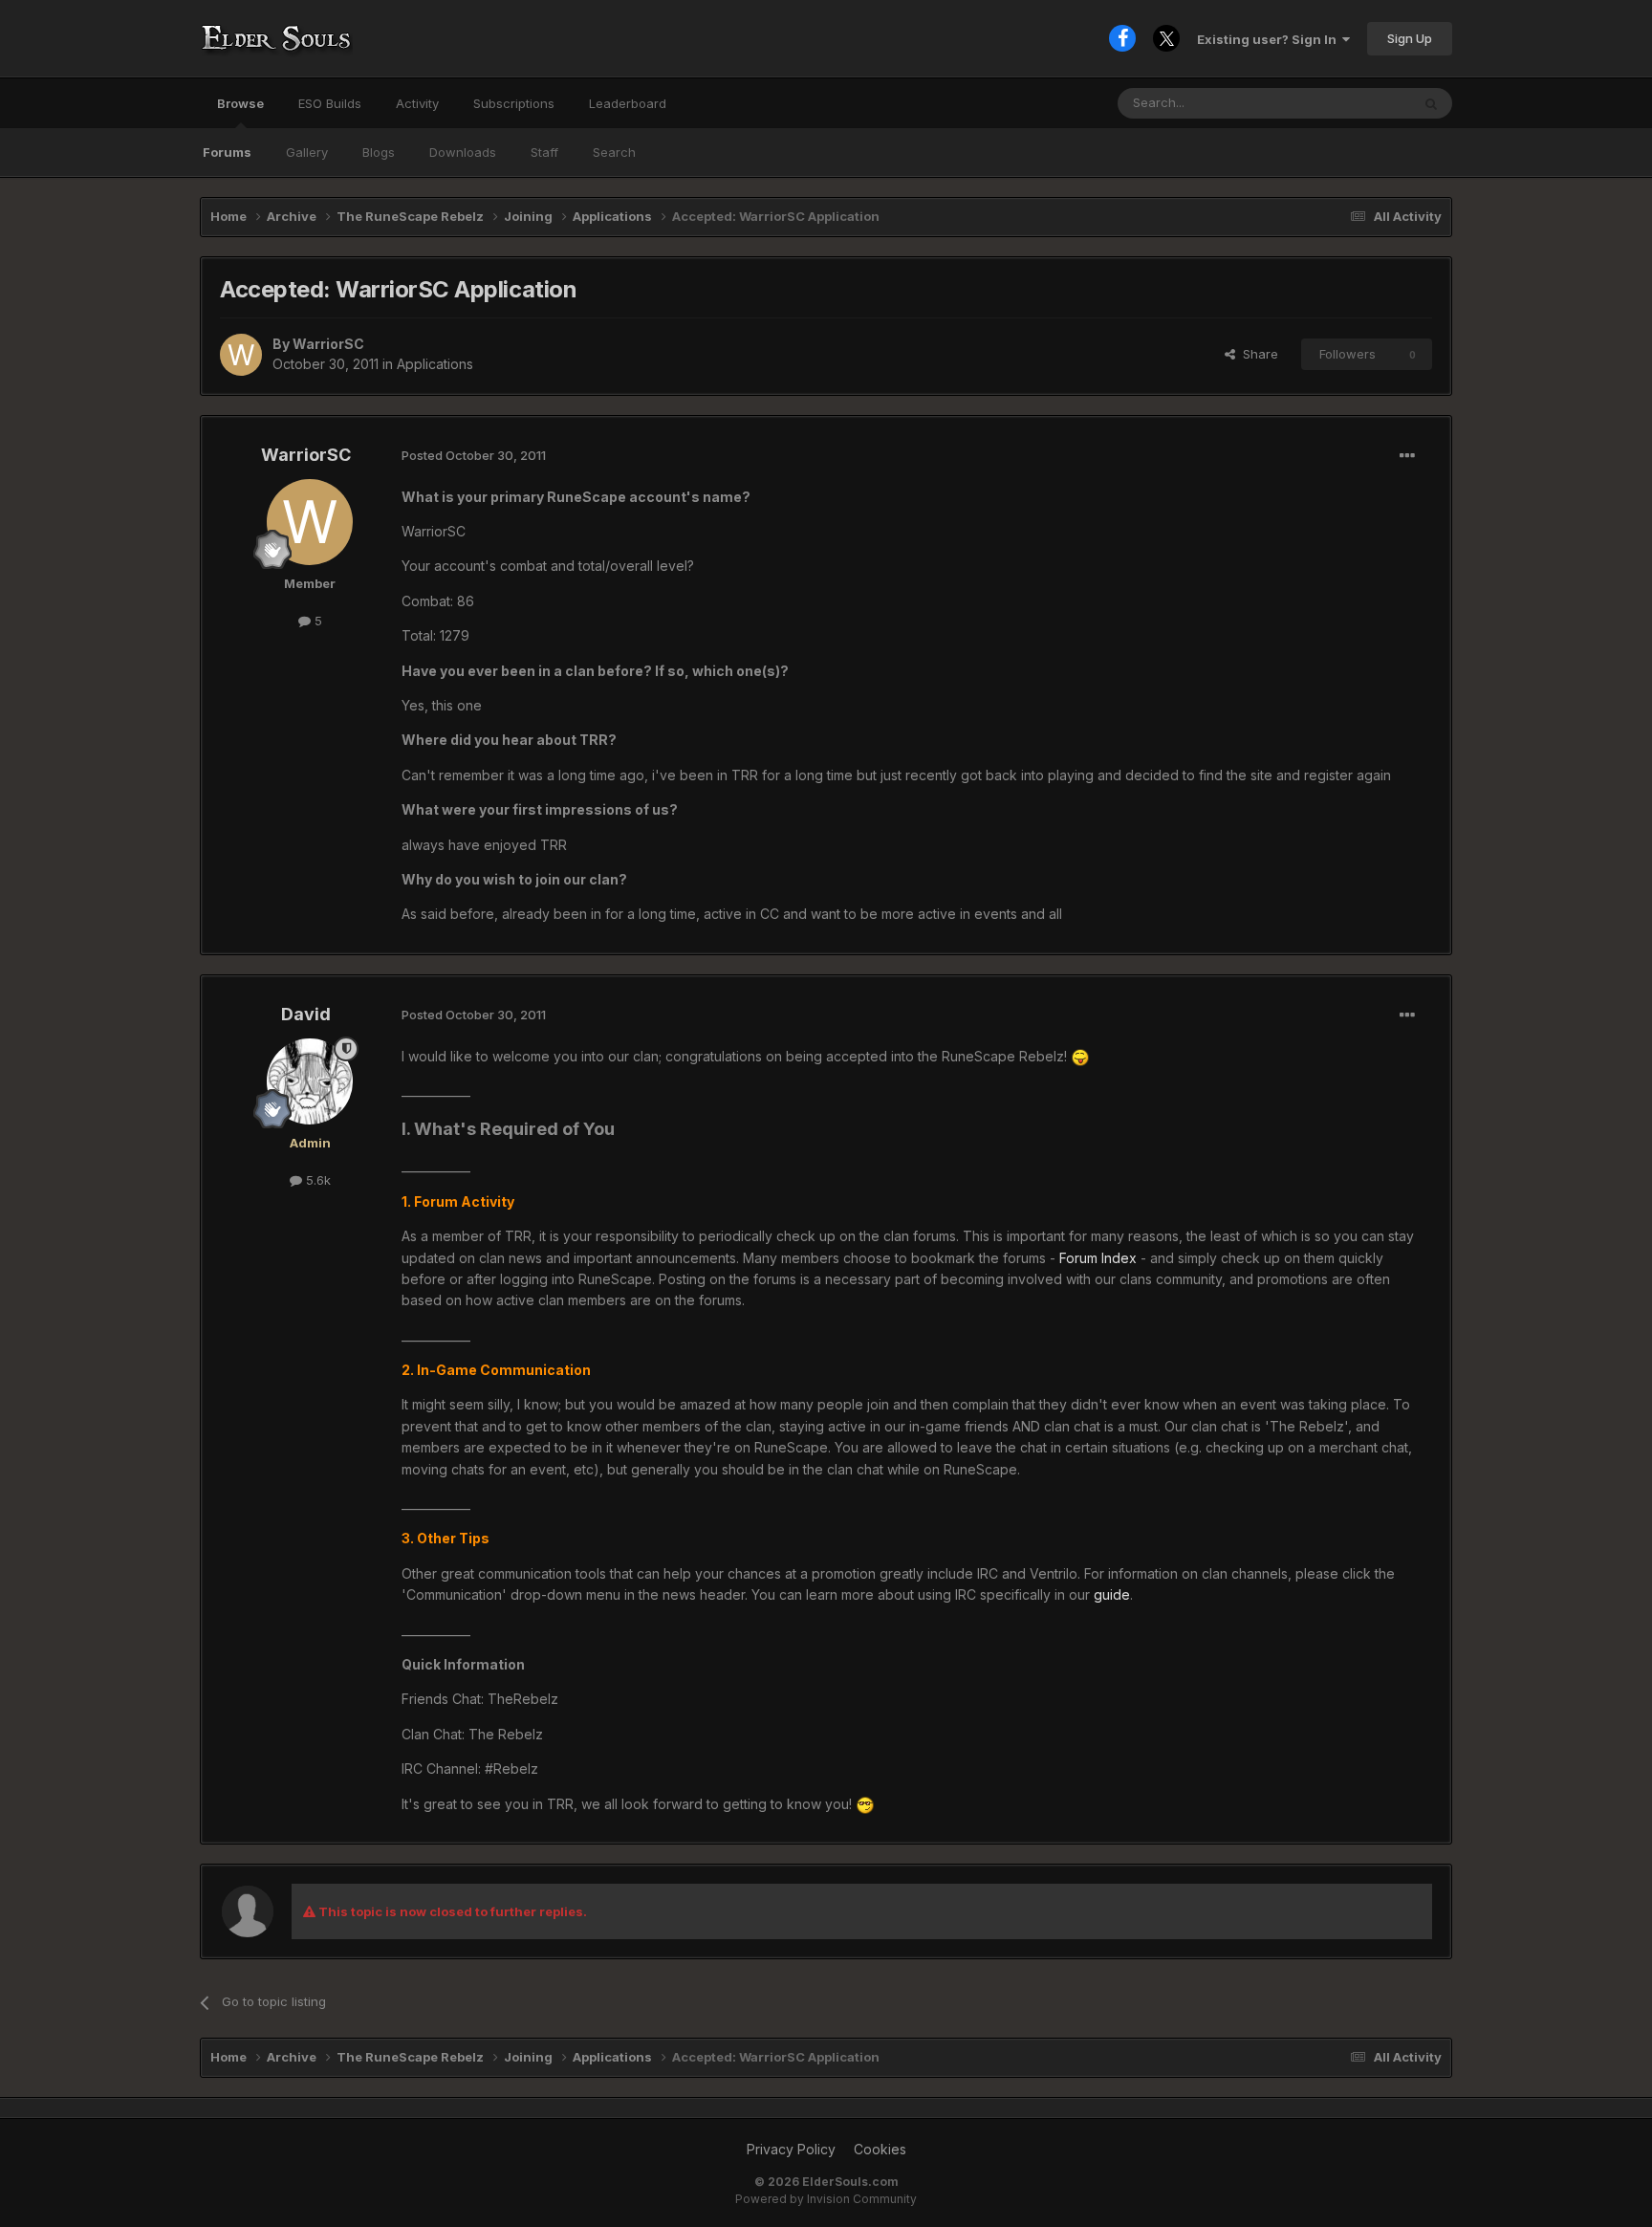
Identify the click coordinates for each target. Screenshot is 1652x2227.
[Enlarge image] (1080, 1056)
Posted (474, 455)
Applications (435, 364)
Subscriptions (514, 103)
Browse (240, 103)
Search (614, 152)
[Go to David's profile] (310, 1081)
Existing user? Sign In (1270, 39)
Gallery (307, 152)
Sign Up (1410, 38)
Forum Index (1098, 1258)
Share (1257, 354)
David (306, 1014)
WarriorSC (328, 344)
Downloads (463, 152)
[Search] (1431, 103)
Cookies (880, 2149)
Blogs (379, 152)
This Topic (1354, 103)
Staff (544, 152)
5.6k (316, 1180)
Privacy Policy (791, 2149)
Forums (227, 152)
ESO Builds (330, 103)
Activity (417, 103)
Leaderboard (628, 103)
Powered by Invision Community (826, 2199)
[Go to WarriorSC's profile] (241, 355)
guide (1112, 1594)
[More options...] (1407, 456)
